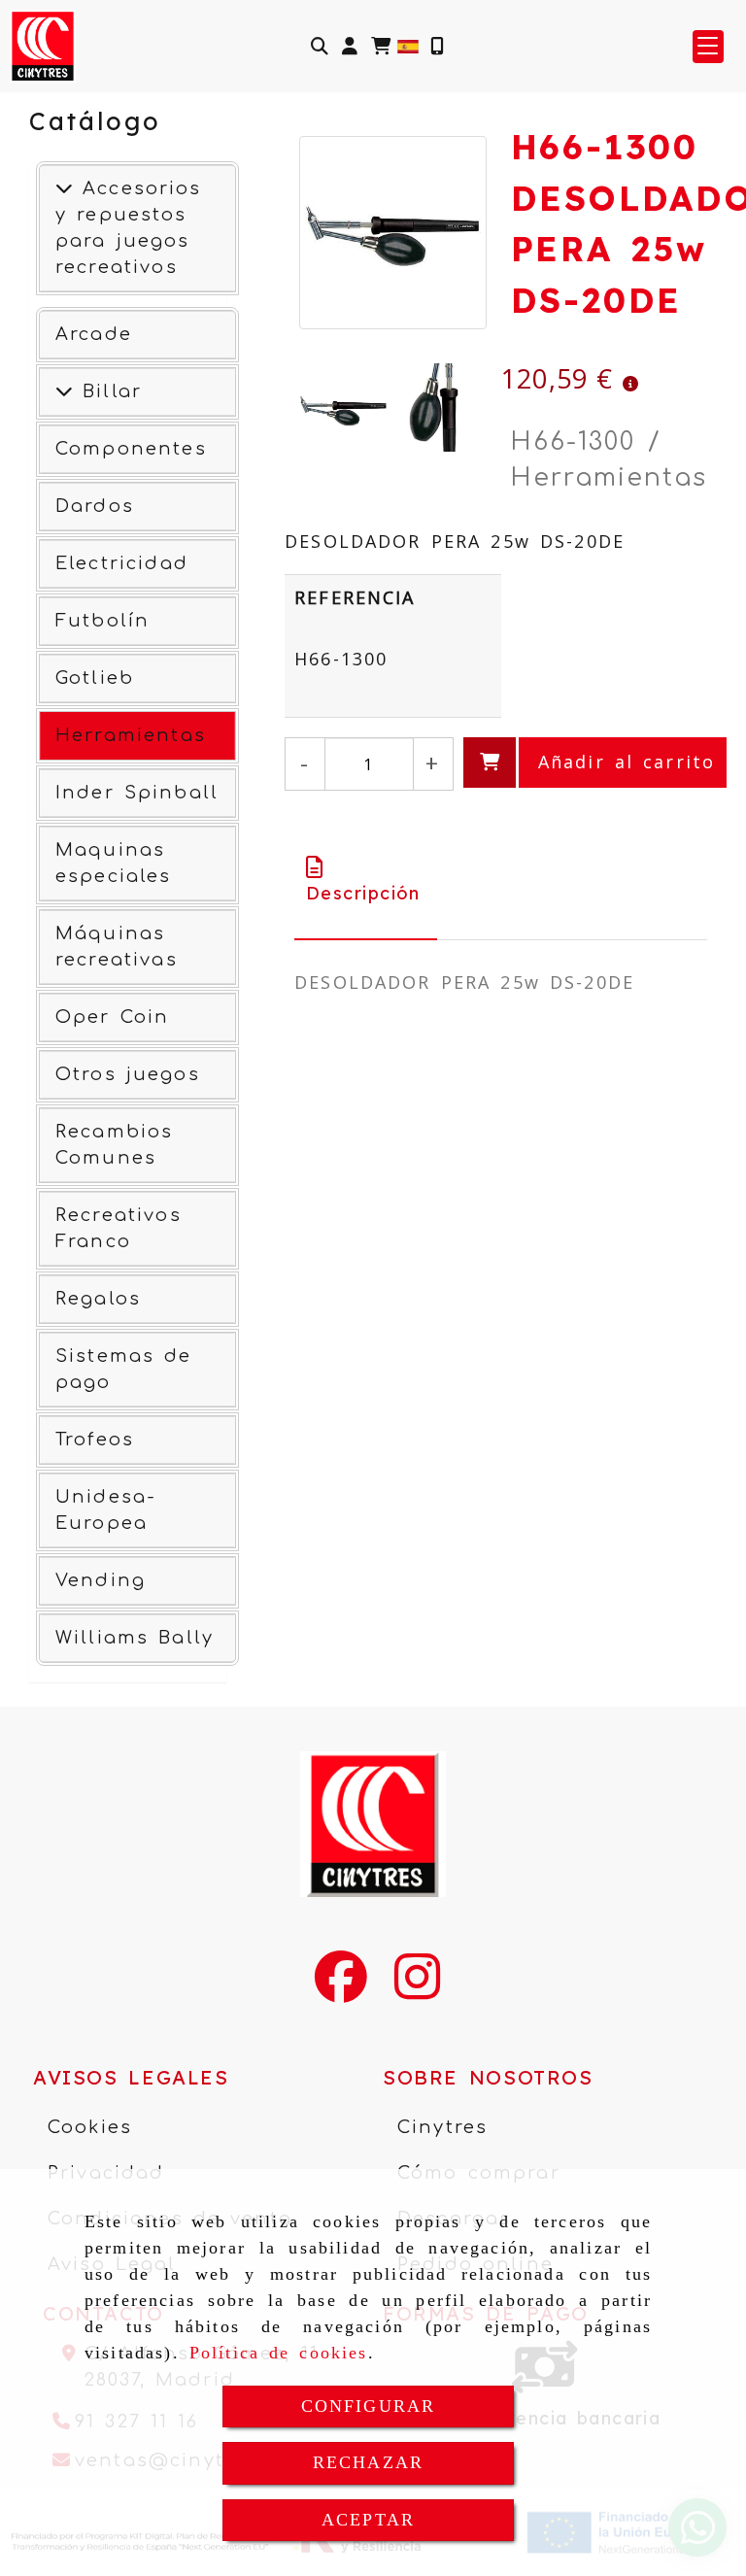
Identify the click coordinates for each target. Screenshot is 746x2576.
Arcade (94, 334)
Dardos (95, 506)
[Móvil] (437, 46)
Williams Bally (135, 1638)
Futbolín (102, 621)
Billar (107, 391)
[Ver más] (64, 391)
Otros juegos (128, 1074)
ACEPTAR (368, 2520)
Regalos (98, 1299)
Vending (101, 1580)
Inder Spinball (137, 793)
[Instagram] (417, 1989)
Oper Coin (112, 1017)
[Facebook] (341, 1989)
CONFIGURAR (369, 2406)
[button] (350, 46)
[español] (408, 45)
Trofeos (95, 1440)
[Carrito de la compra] (381, 46)
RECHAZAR (368, 2462)
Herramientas (131, 735)
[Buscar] (320, 46)
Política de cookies (279, 2353)
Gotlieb (95, 678)
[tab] (366, 880)
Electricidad (122, 563)
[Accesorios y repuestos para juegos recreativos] (64, 188)
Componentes (131, 449)
